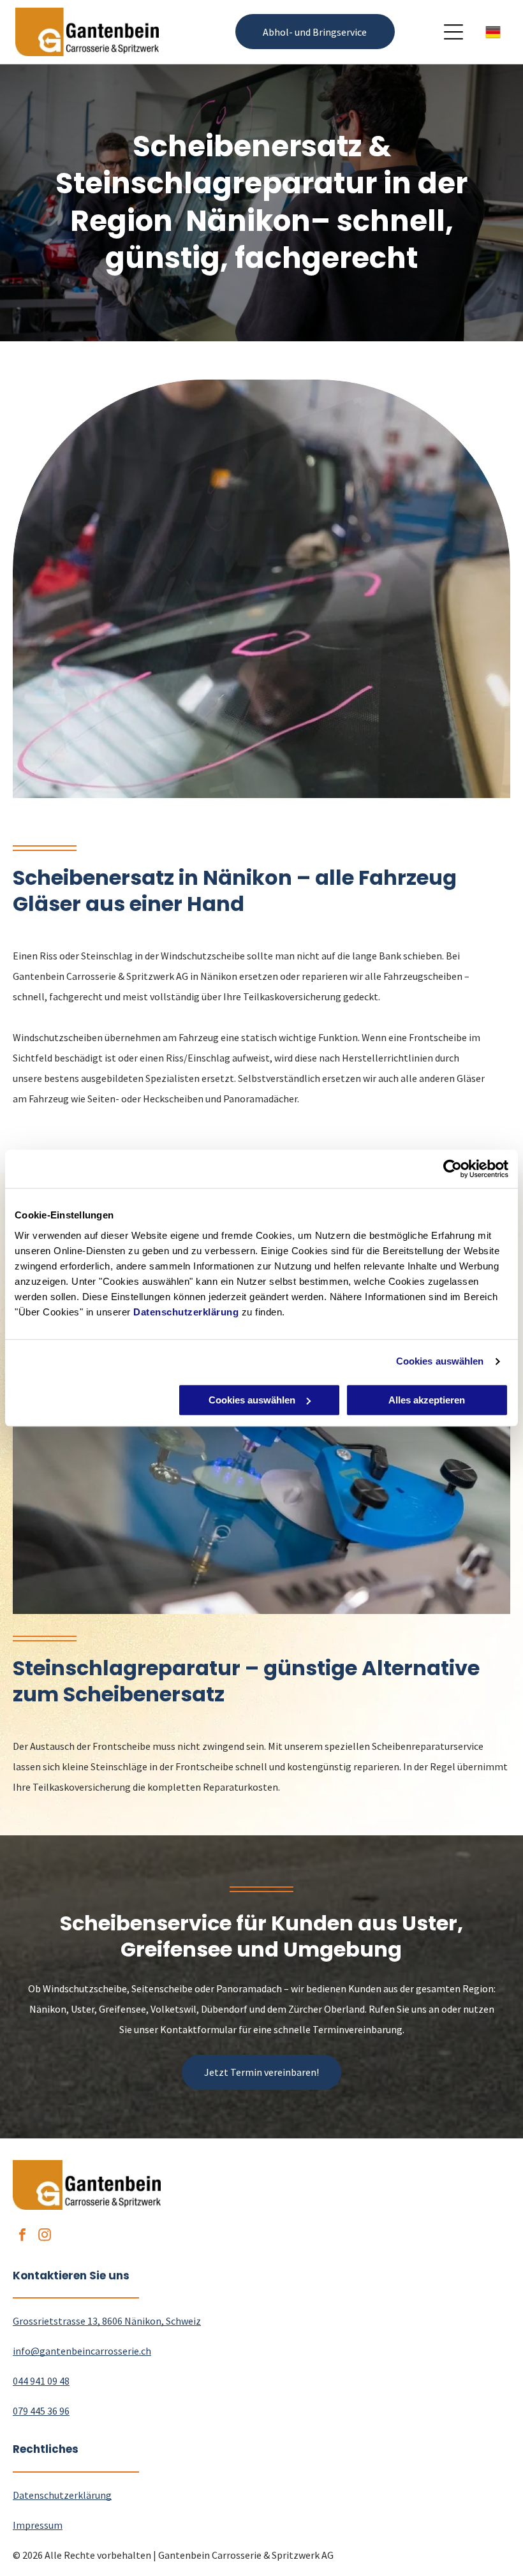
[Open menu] (453, 32)
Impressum (38, 2525)
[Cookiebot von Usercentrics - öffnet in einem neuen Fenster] (453, 1169)
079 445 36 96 (41, 2411)
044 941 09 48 (41, 2381)
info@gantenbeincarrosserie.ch (82, 2351)
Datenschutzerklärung (186, 1312)
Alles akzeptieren (427, 1400)
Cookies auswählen (440, 1361)
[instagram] (45, 2236)
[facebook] (22, 2236)
